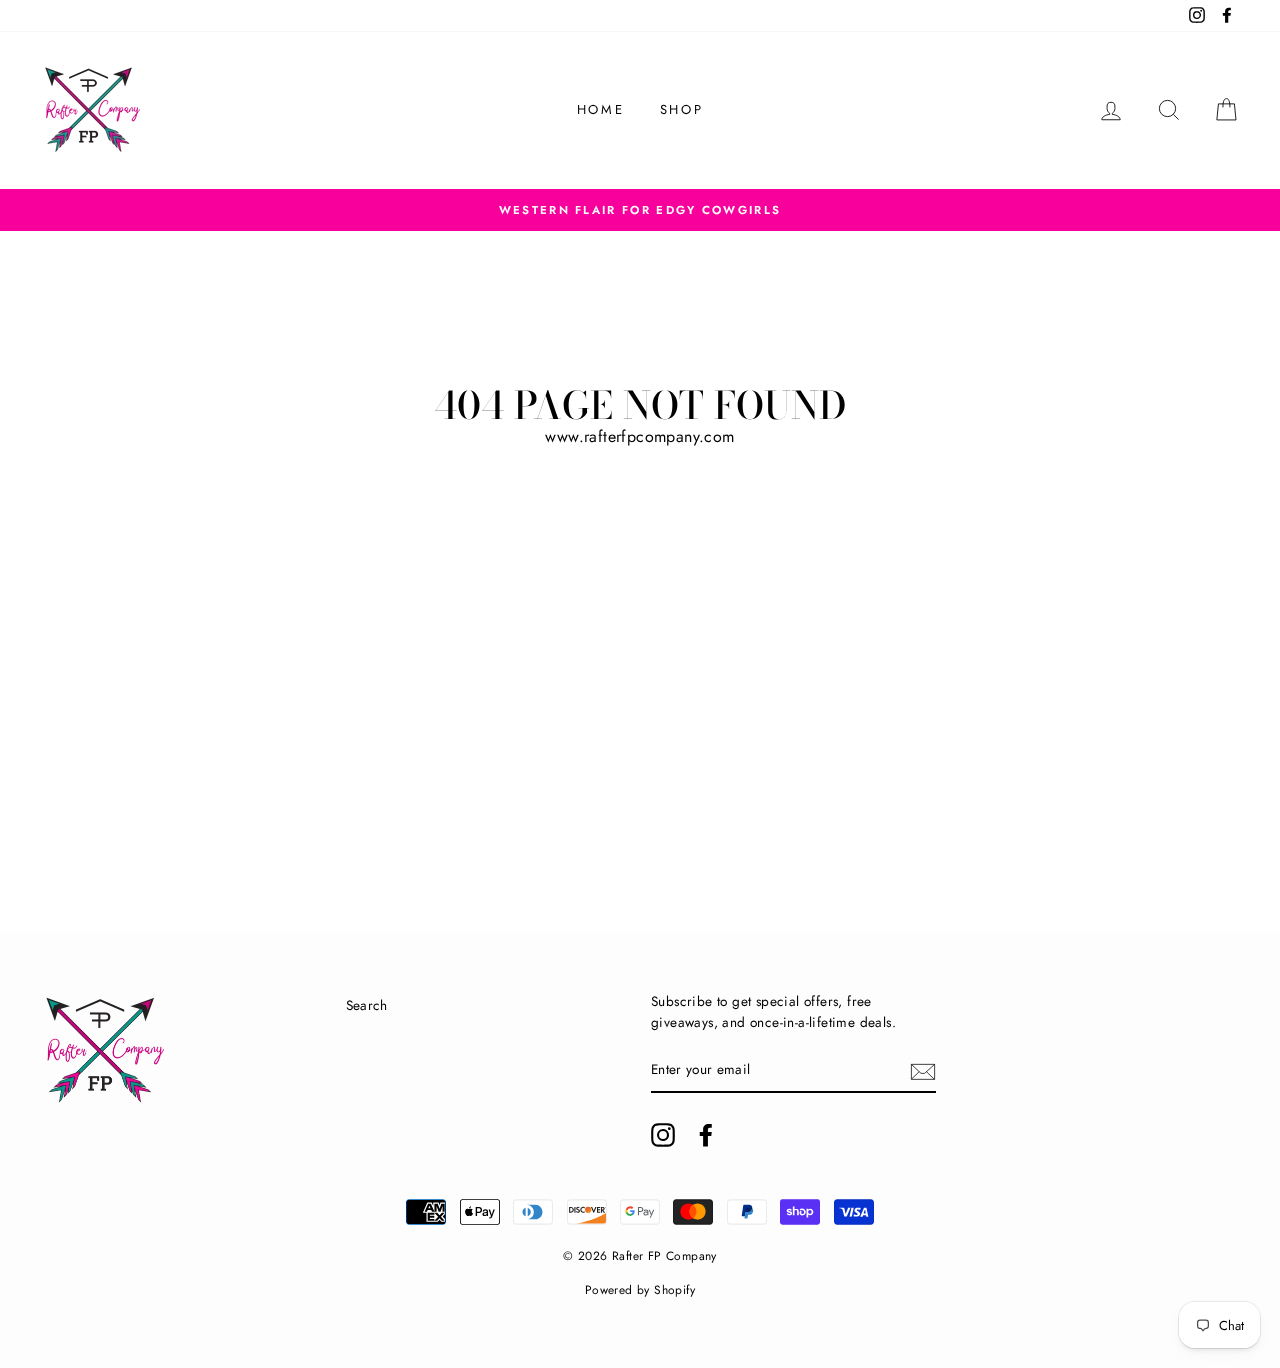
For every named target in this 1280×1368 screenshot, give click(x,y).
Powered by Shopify (640, 1290)
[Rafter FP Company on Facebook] (706, 1135)
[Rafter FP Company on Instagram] (663, 1135)
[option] (640, 210)
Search (367, 1005)
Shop (681, 109)
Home (600, 109)
